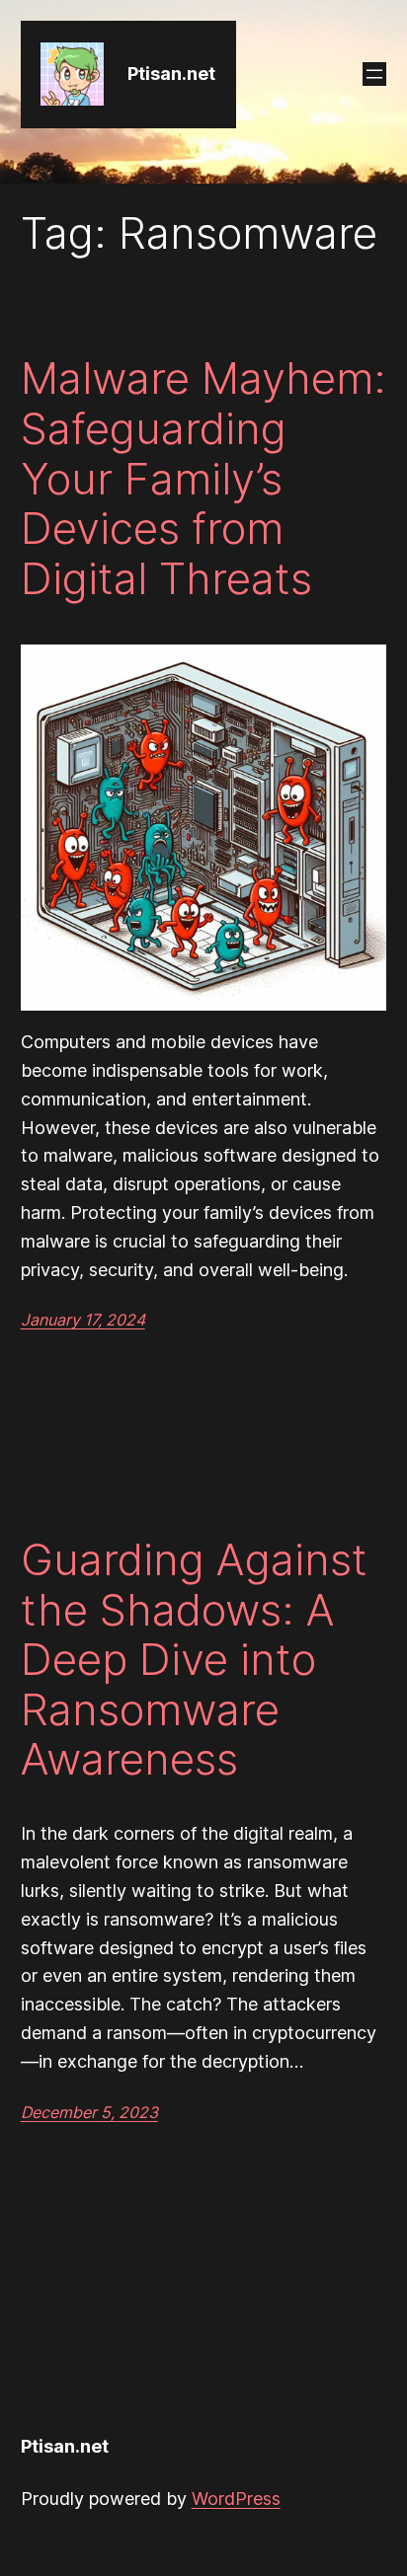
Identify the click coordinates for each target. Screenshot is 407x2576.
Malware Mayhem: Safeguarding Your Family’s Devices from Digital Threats (203, 478)
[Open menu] (374, 74)
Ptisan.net (171, 74)
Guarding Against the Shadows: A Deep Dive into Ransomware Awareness (194, 1660)
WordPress (236, 2499)
